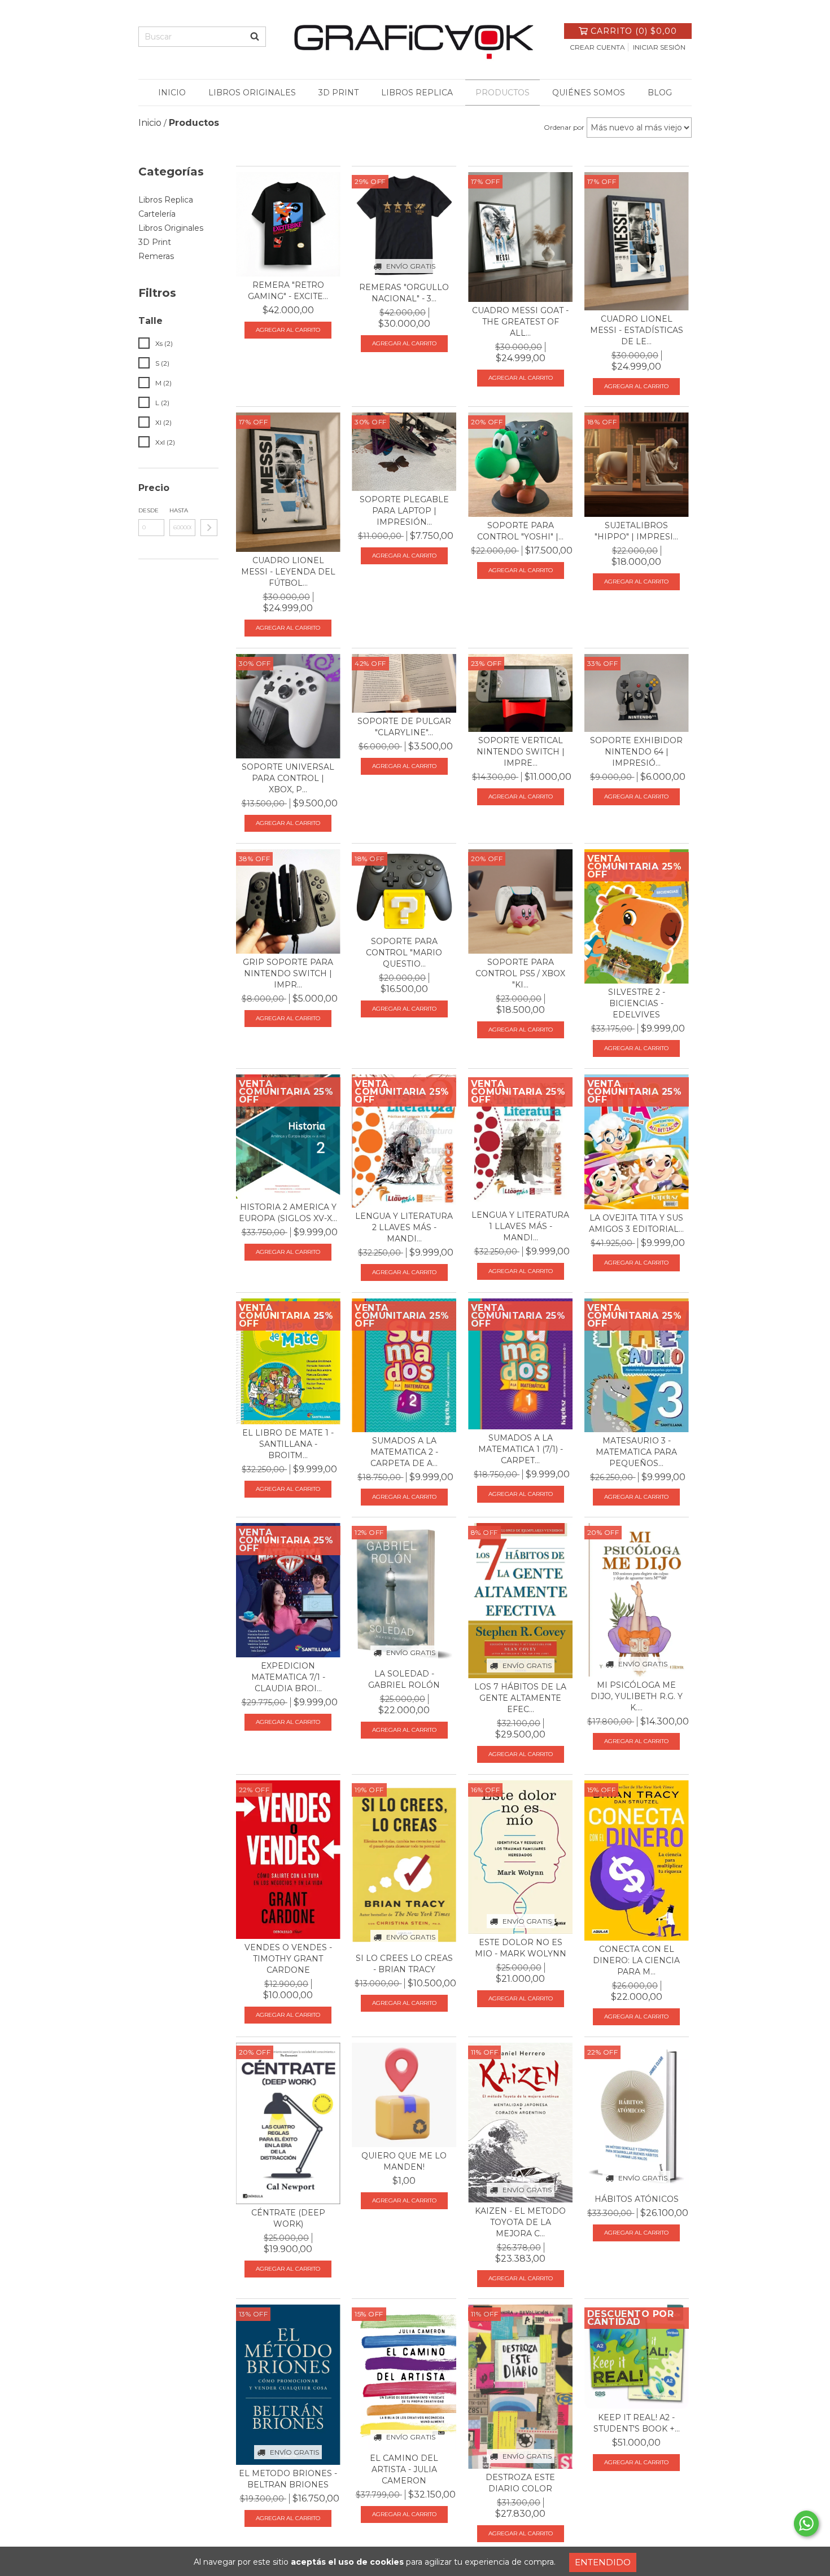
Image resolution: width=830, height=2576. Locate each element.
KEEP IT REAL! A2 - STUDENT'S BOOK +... (637, 2423)
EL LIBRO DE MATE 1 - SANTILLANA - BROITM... (288, 1444)
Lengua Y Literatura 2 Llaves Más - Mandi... (404, 1227)
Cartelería (157, 214)
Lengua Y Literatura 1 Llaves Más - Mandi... (520, 1226)
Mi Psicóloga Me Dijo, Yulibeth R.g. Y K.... (637, 1696)
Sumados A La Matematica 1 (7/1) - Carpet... (521, 1449)
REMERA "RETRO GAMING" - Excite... (288, 291)
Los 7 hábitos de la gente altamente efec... (520, 1698)
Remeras (156, 256)
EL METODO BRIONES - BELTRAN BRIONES (288, 2479)
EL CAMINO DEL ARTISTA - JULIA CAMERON (404, 2469)
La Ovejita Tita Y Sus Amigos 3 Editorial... (636, 1223)
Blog (660, 93)
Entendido (603, 2562)
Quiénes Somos (589, 93)
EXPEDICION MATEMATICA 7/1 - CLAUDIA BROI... (288, 1677)
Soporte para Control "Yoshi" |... (520, 531)
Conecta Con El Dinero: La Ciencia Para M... (636, 1960)
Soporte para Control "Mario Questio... (404, 953)
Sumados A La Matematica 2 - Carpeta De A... (404, 1452)
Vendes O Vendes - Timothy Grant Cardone (288, 1959)
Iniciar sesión (659, 47)
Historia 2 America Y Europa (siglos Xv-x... (288, 1213)
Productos (503, 93)
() (634, 31)
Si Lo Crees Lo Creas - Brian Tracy (404, 1964)
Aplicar (209, 528)
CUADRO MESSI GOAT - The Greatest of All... (520, 322)
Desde (148, 510)
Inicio (172, 93)
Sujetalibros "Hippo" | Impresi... (636, 531)
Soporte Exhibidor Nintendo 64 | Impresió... (636, 752)
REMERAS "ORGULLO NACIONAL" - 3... (404, 293)
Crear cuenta (597, 47)
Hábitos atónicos (637, 2199)
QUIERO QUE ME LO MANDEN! (404, 2161)
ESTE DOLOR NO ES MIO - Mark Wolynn (521, 1948)
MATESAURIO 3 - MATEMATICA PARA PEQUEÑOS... (636, 1452)
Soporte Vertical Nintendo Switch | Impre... (521, 752)
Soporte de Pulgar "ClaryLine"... (404, 727)
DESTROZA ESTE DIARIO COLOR (520, 2483)
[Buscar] (255, 37)
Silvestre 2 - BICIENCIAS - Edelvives (637, 1003)
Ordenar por (564, 127)
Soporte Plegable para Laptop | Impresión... (404, 511)
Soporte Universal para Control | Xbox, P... (288, 778)
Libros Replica (417, 93)
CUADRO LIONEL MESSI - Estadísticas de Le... (637, 330)
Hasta (179, 510)
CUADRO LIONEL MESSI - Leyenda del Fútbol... (288, 572)
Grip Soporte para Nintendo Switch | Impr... (288, 973)
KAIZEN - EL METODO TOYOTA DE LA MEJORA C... (520, 2222)
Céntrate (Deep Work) (288, 2218)
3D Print (338, 93)
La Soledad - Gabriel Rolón (404, 1679)
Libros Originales (252, 93)
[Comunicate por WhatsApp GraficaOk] (806, 2524)
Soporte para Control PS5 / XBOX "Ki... (520, 973)
